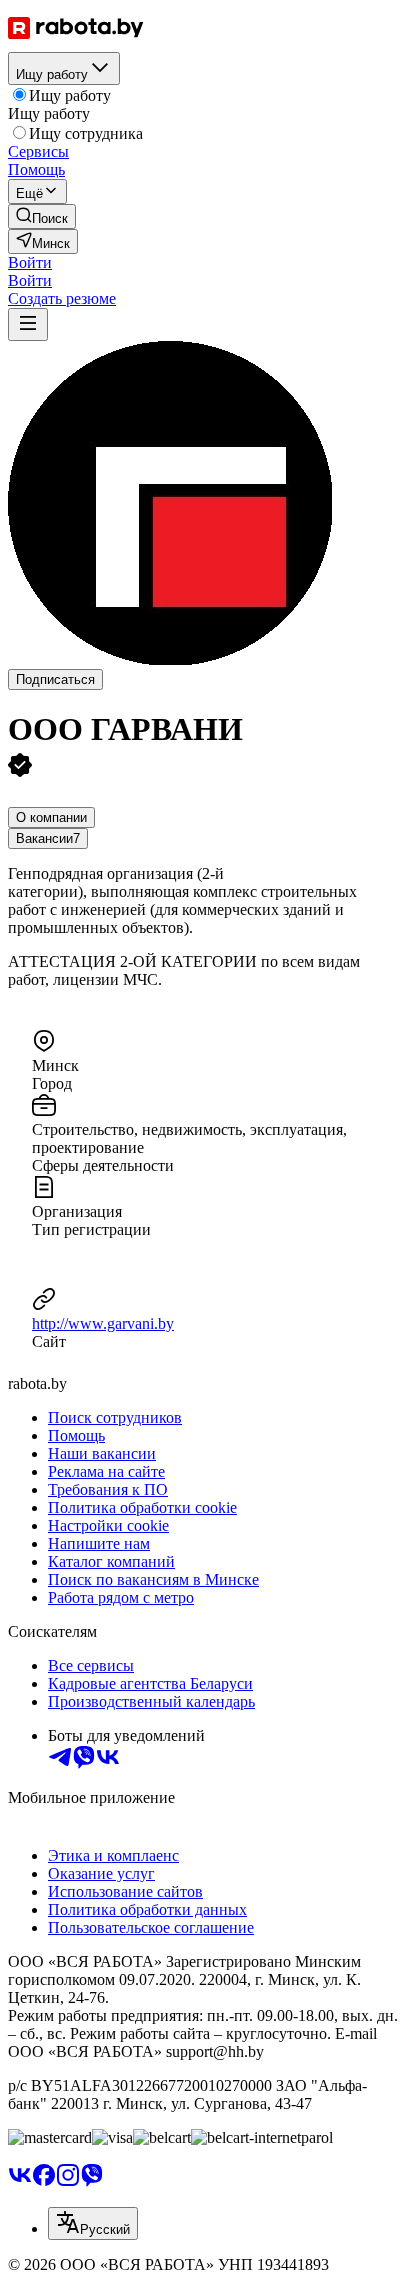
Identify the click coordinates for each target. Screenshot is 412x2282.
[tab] (51, 817)
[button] (30, 262)
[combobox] (93, 2223)
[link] (42, 216)
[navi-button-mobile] (28, 324)
